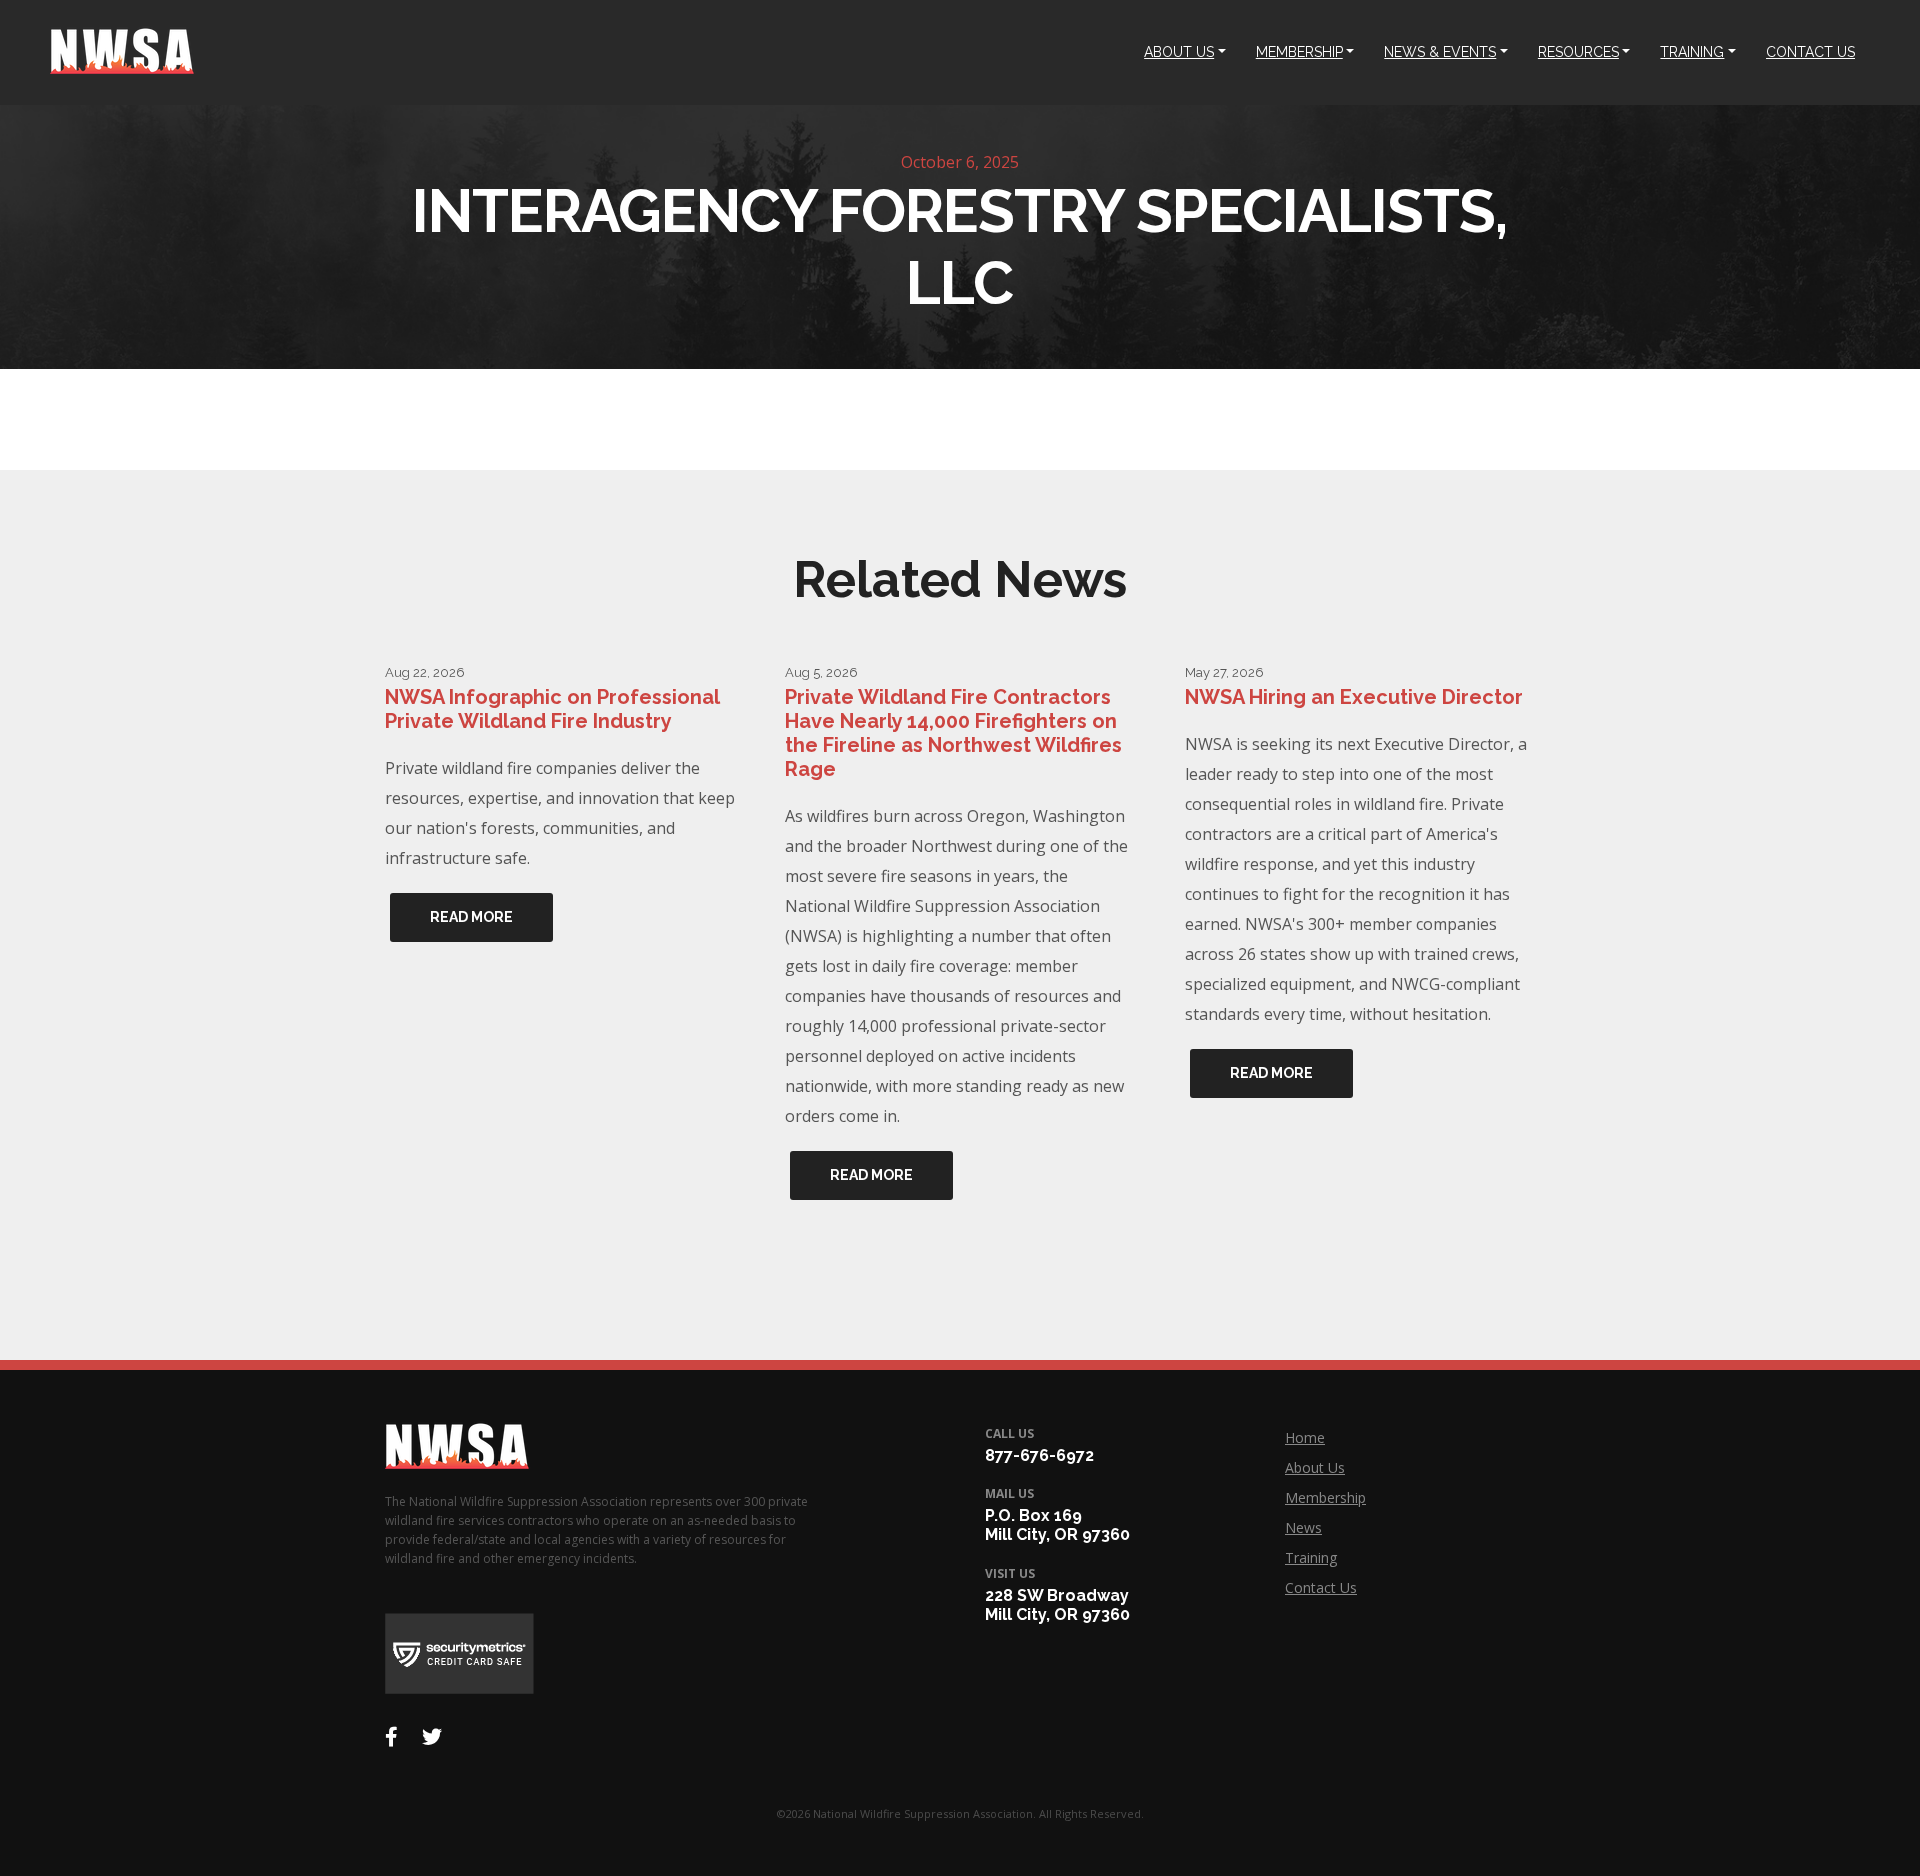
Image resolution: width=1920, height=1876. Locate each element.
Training (1311, 1557)
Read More (471, 917)
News (1303, 1527)
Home (1305, 1437)
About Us (1315, 1467)
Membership (1325, 1497)
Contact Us (1321, 1587)
